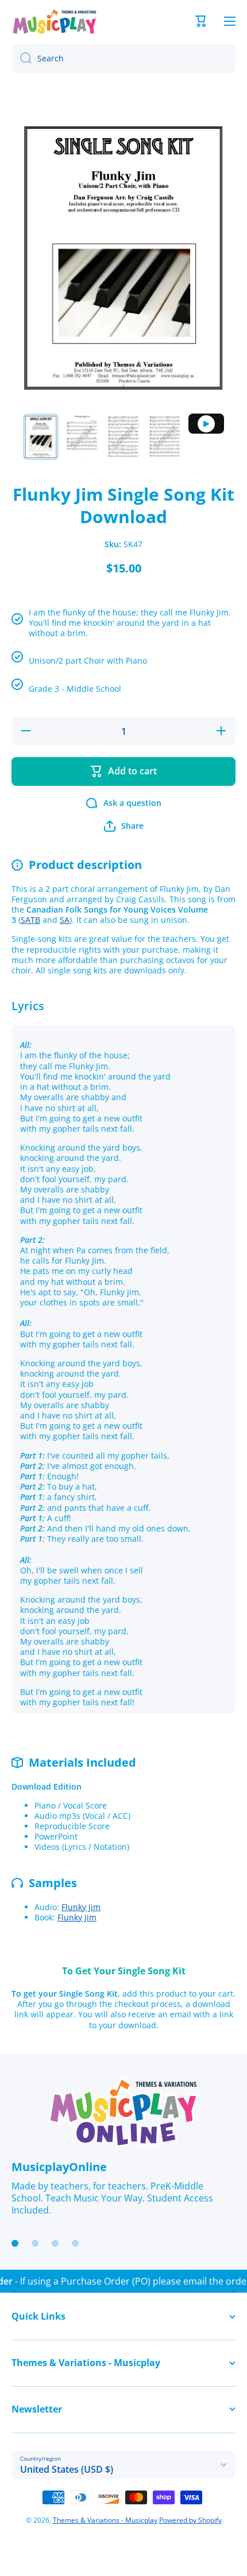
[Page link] (123, 2113)
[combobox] (123, 59)
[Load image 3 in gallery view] (123, 437)
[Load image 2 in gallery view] (82, 437)
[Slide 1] (15, 2243)
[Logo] (55, 22)
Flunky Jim (81, 1907)
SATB (30, 920)
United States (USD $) (67, 2469)
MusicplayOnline (59, 2167)
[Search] (22, 59)
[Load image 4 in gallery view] (165, 437)
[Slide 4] (75, 2243)
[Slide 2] (35, 2243)
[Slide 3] (55, 2243)
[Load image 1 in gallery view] (41, 437)
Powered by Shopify (190, 2520)
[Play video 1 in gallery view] (206, 424)
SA (65, 920)
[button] (201, 21)
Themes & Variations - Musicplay (105, 2520)
